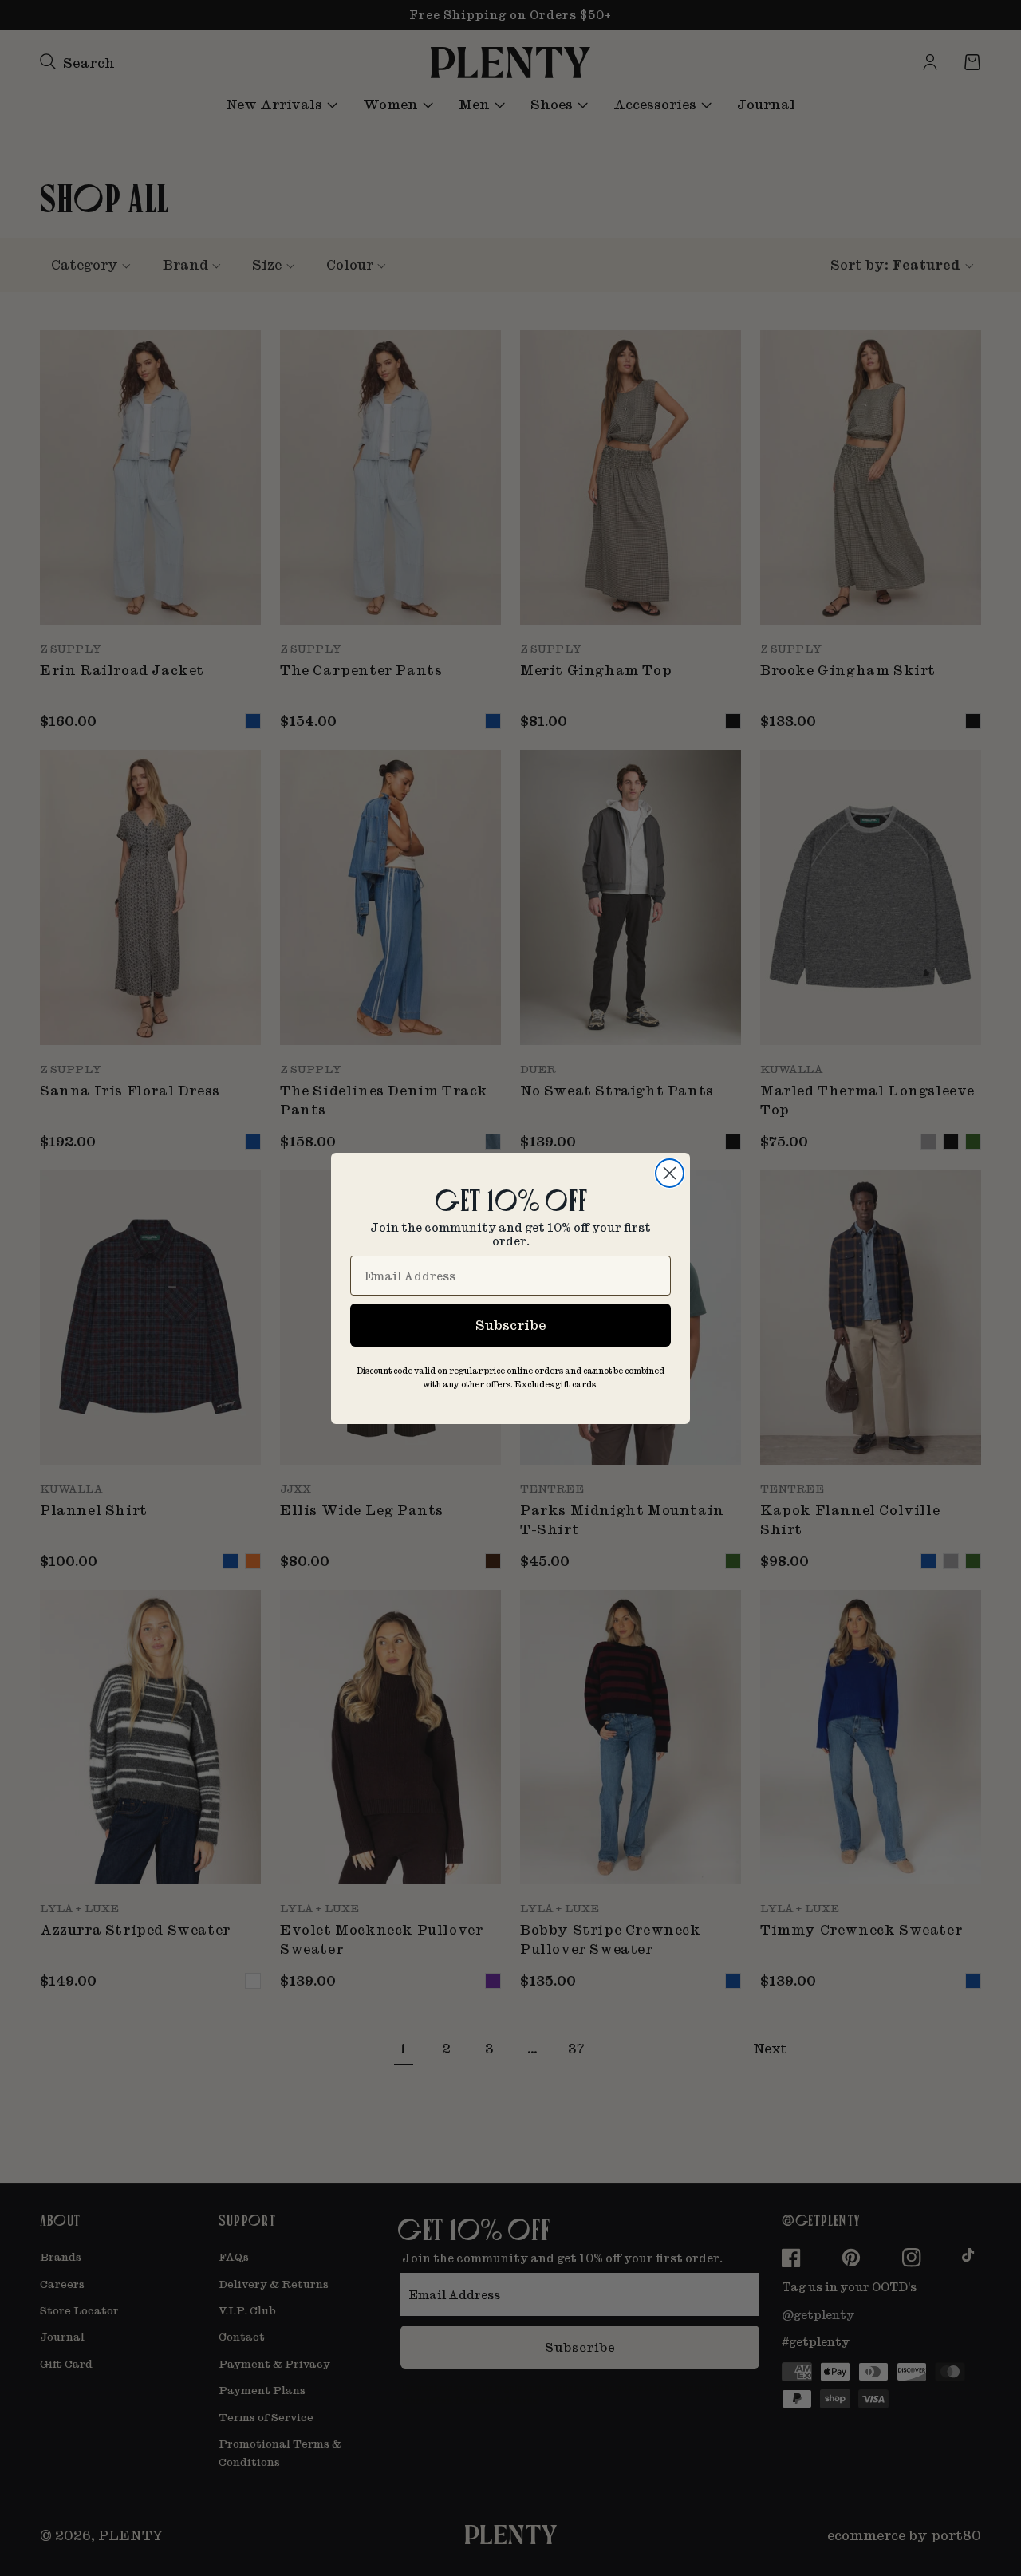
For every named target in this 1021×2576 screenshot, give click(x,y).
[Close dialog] (670, 1173)
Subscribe (510, 1325)
